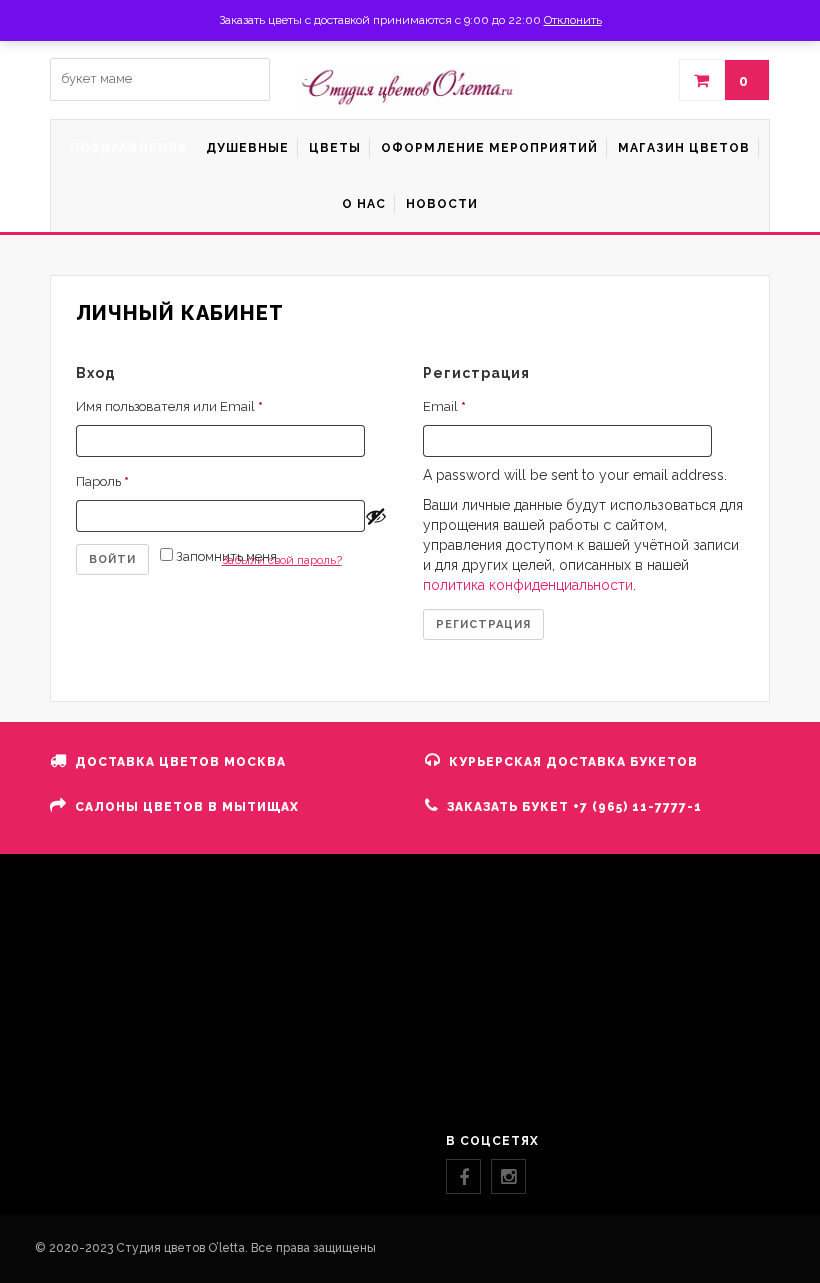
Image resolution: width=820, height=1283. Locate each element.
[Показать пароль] (376, 516)
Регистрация (483, 624)
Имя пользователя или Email (169, 406)
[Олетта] (410, 87)
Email (444, 406)
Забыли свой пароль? (282, 560)
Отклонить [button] (573, 20)
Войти (112, 559)
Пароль (102, 481)
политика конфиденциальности (528, 585)
